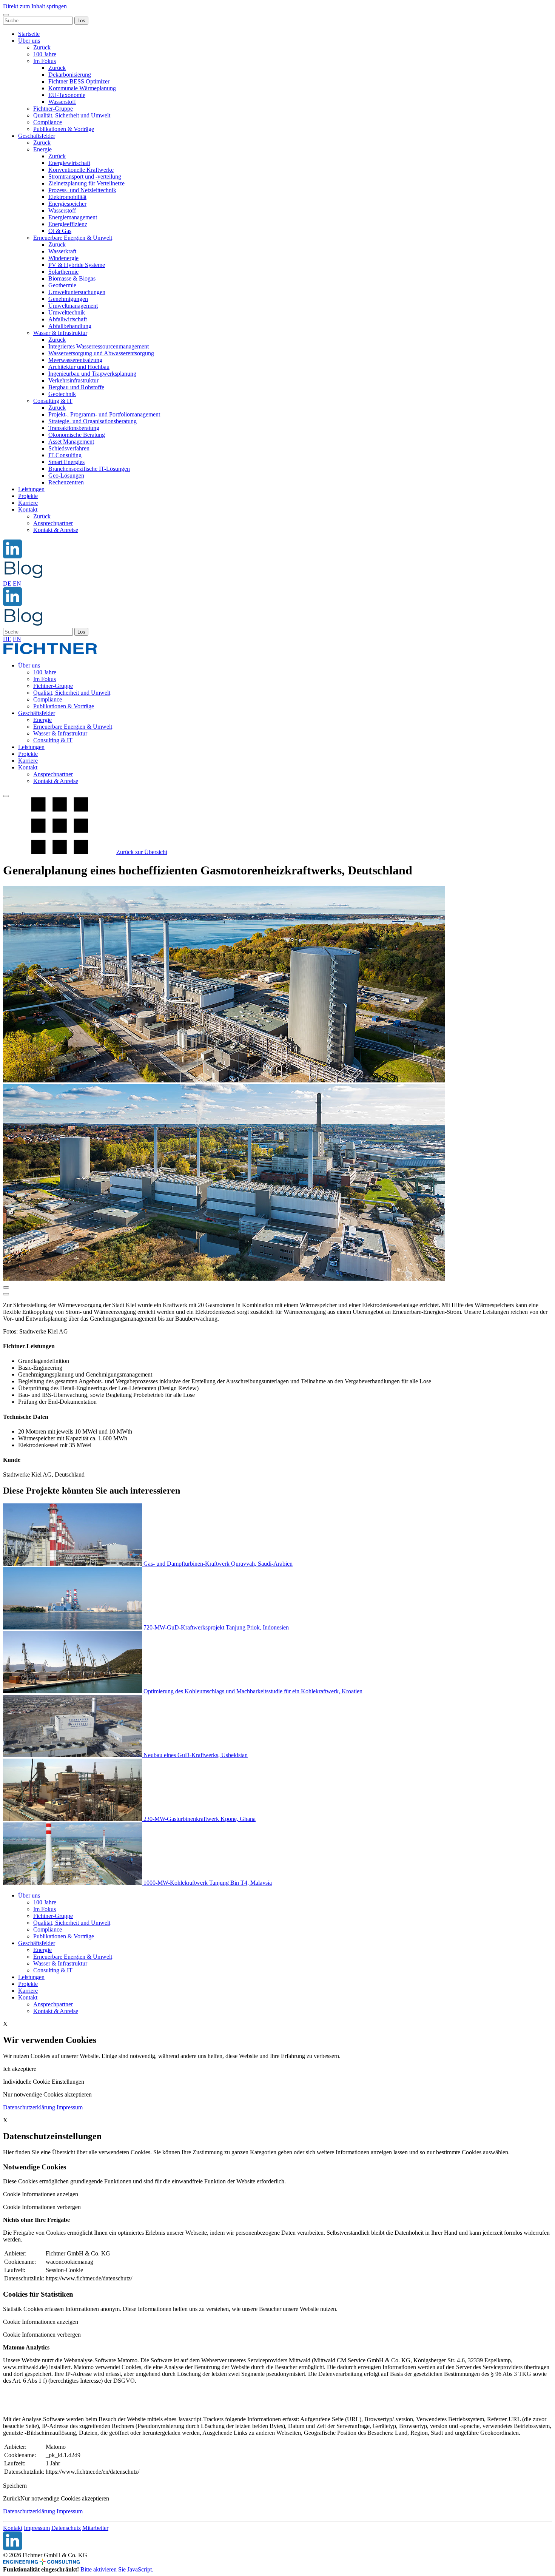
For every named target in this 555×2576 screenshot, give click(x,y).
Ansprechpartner (53, 523)
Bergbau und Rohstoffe (76, 387)
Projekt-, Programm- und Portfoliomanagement (104, 414)
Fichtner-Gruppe (53, 109)
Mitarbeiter (95, 2528)
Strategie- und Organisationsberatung (92, 421)
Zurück (42, 47)
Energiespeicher (67, 204)
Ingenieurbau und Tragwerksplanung (92, 374)
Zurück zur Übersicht (142, 852)
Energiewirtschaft (69, 163)
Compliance (48, 122)
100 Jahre (45, 54)
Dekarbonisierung (70, 75)
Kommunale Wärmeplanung (82, 88)
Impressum (70, 2107)
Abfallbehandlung (70, 326)
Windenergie (63, 258)
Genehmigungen (68, 299)
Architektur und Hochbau (79, 367)
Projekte (28, 496)
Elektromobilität (67, 197)
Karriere (28, 503)
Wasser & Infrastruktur (60, 333)
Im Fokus (45, 61)
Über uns (29, 41)
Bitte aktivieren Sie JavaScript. (117, 2569)
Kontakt (28, 509)
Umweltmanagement (73, 306)
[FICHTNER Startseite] (50, 653)
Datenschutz (66, 2528)
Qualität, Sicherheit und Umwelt (72, 115)
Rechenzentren (66, 482)
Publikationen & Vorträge (64, 129)
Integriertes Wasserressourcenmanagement (99, 346)
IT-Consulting (65, 455)
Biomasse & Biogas (72, 278)
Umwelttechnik (67, 312)
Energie (42, 149)
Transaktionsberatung (74, 428)
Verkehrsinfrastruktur (73, 380)
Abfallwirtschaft (68, 319)
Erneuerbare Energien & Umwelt (73, 238)
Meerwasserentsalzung (75, 360)
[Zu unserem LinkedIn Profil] (12, 556)
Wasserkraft (62, 251)
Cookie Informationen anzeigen (41, 2194)
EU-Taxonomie (67, 95)
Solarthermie (63, 272)
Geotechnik (62, 394)
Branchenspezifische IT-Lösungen (89, 469)
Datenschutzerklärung (29, 2107)
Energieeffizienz (68, 224)
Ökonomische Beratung (77, 435)
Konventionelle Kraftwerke (81, 170)
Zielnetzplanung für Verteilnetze (86, 183)
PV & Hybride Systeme (77, 265)
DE (7, 583)
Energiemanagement (73, 217)
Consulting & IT (53, 401)
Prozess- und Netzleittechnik (82, 190)
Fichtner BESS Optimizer (79, 81)
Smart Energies (66, 462)
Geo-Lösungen (66, 476)
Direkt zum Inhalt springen (35, 6)
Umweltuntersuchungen (77, 292)
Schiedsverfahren (69, 448)
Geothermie (62, 285)
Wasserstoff (62, 102)
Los (81, 21)
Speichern (15, 2486)
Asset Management (71, 442)
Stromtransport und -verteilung (85, 177)
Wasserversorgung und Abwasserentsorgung (101, 353)
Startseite (29, 34)
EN (17, 583)
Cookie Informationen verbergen (42, 2207)
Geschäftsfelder (37, 136)
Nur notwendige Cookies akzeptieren (65, 2498)
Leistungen (31, 489)
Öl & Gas (60, 231)
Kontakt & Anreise (56, 530)
